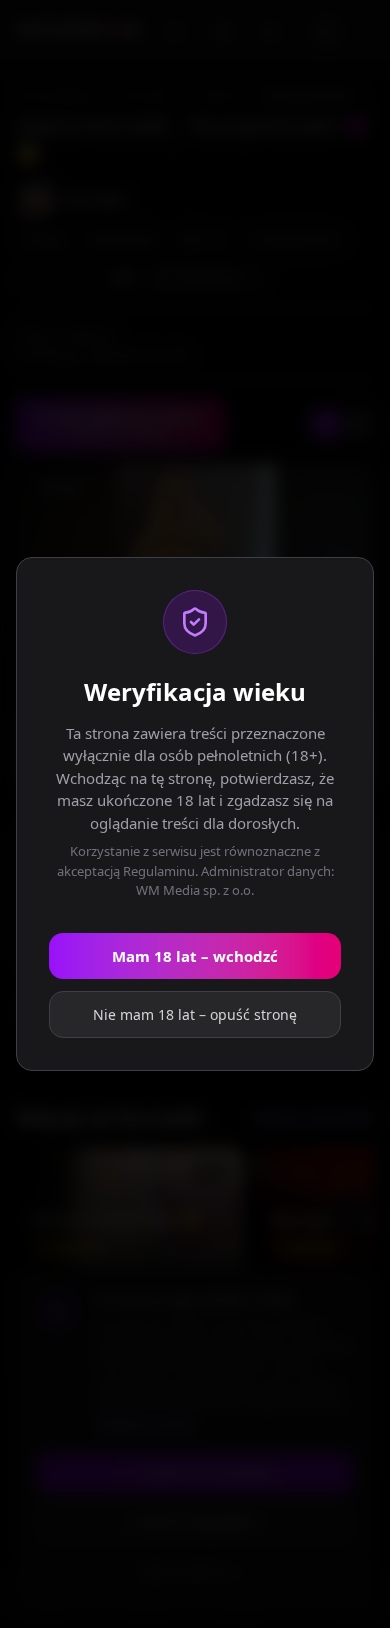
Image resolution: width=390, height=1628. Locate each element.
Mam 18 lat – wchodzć (195, 956)
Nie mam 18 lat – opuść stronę (195, 1014)
